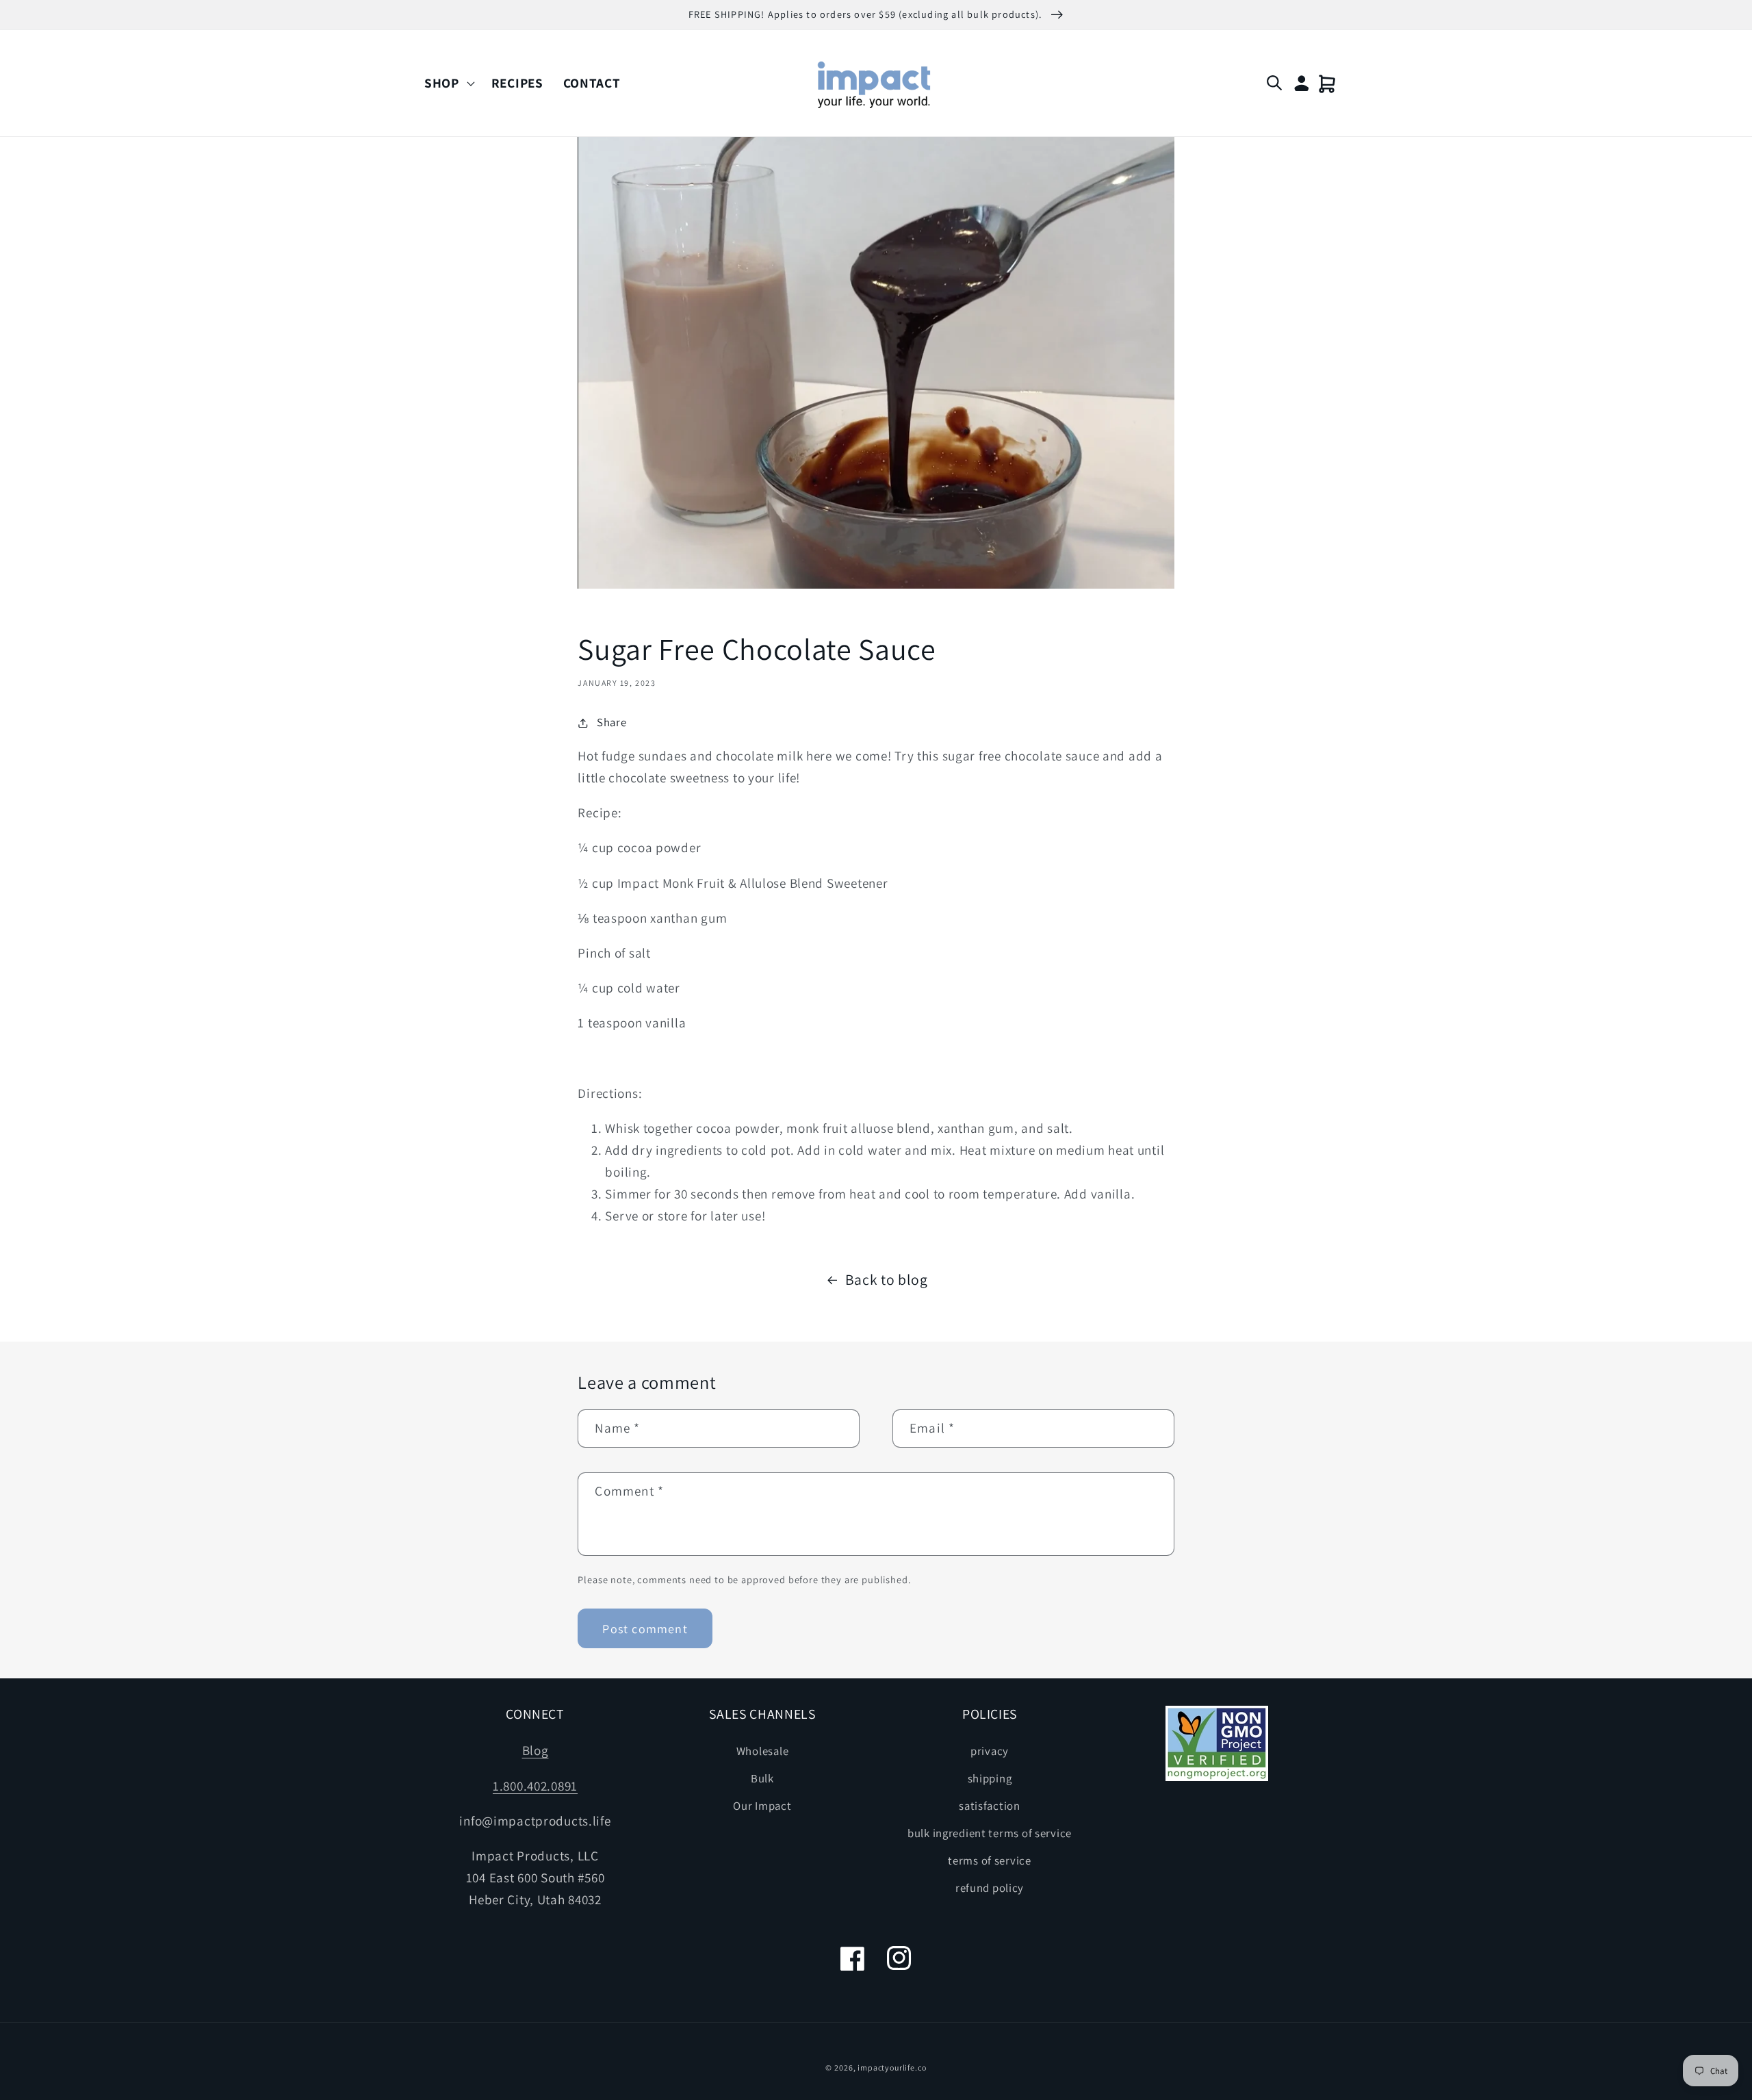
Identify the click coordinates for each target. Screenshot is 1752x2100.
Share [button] (611, 722)
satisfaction (990, 1806)
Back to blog (887, 1279)
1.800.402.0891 (535, 1786)
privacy (990, 1751)
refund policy (990, 1888)
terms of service (990, 1860)
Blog (536, 1750)
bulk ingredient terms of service (990, 1833)
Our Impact (762, 1806)
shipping (990, 1778)
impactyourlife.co (892, 2067)
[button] (448, 83)
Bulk (762, 1778)
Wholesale (762, 1751)
